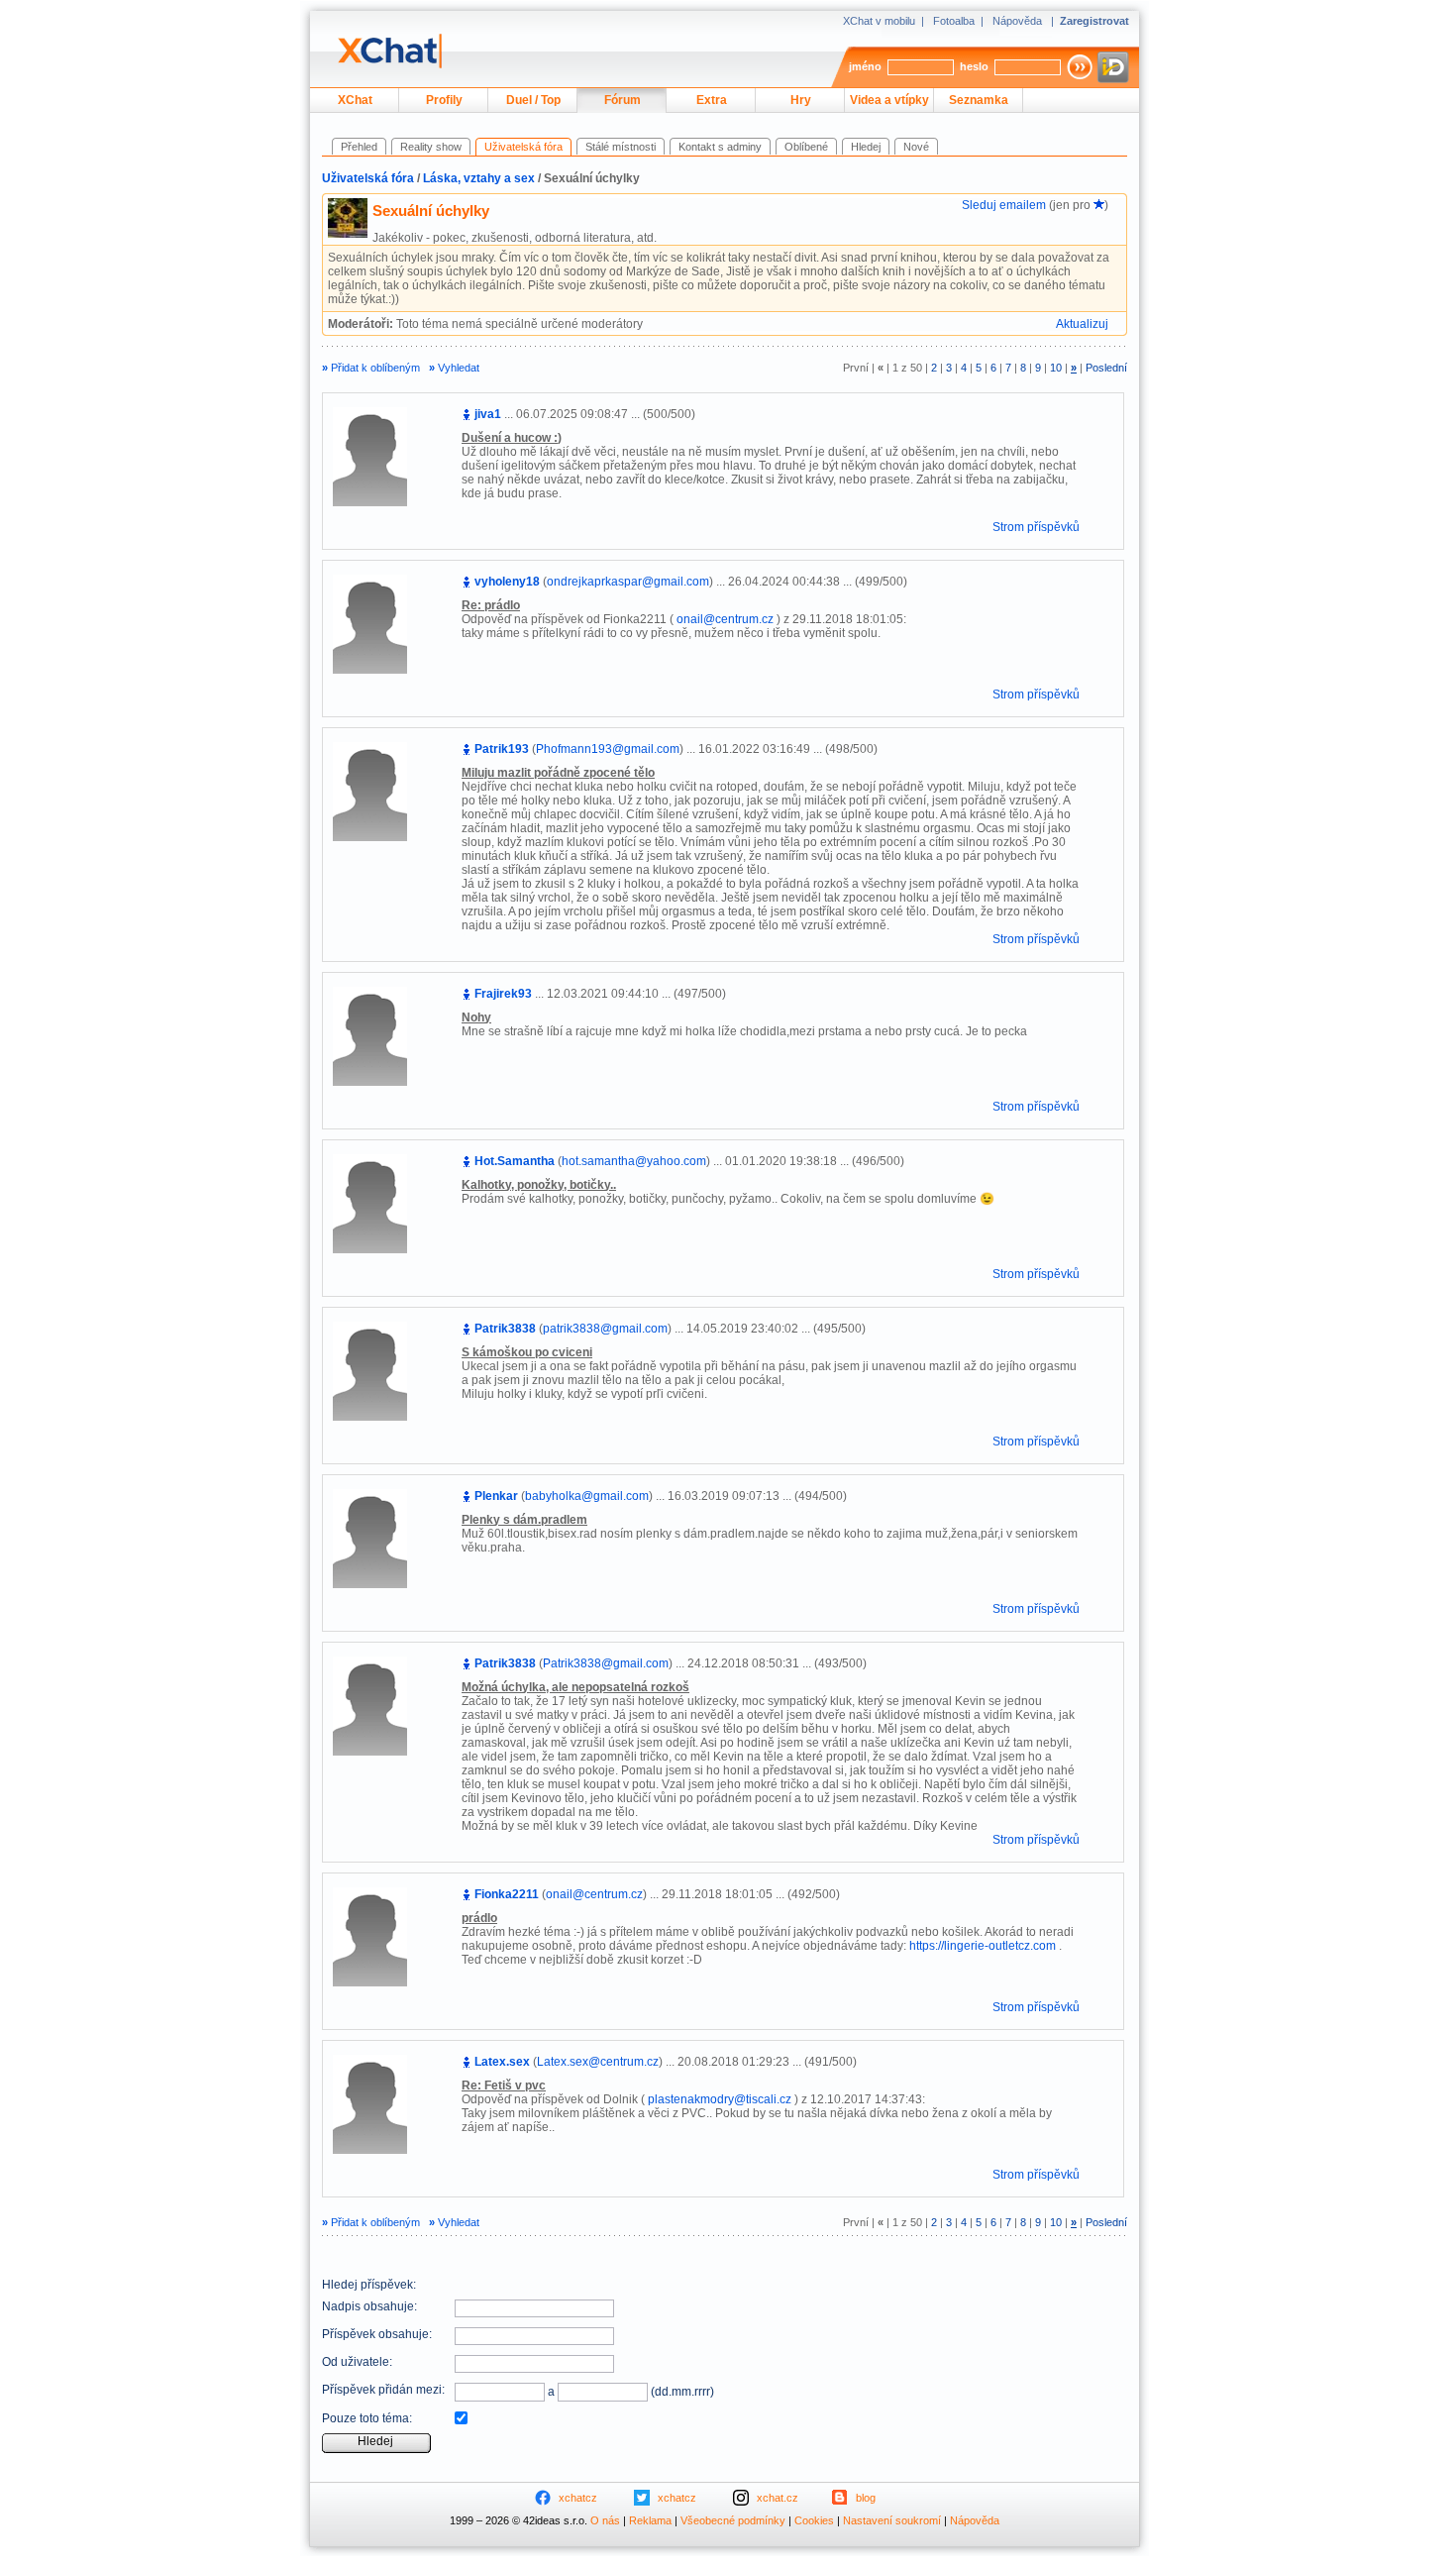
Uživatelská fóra (368, 178)
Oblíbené (806, 147)
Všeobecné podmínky (733, 2520)
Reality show (431, 147)
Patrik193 (502, 749)
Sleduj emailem (1004, 205)
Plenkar (496, 1496)
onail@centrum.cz (725, 619)
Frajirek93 (503, 994)
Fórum (623, 100)
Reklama (650, 2520)
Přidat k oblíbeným (371, 368)
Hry (801, 100)
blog (866, 2498)
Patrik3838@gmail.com (606, 1663)
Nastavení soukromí (892, 2520)
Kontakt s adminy (720, 147)
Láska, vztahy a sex (479, 178)
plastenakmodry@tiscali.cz (720, 2099)
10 (1056, 368)
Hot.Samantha (515, 1161)
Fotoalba (954, 21)
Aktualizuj (1082, 324)
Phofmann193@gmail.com (608, 749)
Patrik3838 (505, 1329)
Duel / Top (533, 100)
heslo (974, 66)
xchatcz (578, 2498)
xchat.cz (778, 2498)
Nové (916, 147)
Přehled (359, 147)
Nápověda (1017, 21)
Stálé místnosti (621, 147)
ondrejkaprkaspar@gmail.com (628, 582)
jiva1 (488, 414)
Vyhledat (454, 368)
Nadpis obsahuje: (369, 2306)
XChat (355, 100)
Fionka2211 (507, 1894)
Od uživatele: (357, 2362)
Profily (444, 100)
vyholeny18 (507, 582)
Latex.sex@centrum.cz (598, 2062)
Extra (712, 100)
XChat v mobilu (879, 21)
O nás (605, 2520)
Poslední (1106, 368)
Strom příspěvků (1036, 527)
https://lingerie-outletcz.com (983, 1946)
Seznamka (979, 100)
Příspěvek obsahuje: (377, 2334)
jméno (865, 66)
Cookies (814, 2520)
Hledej (866, 147)
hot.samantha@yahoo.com (634, 1161)
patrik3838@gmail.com (605, 1329)
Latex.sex (502, 2062)
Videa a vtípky (889, 100)
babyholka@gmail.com (587, 1496)
